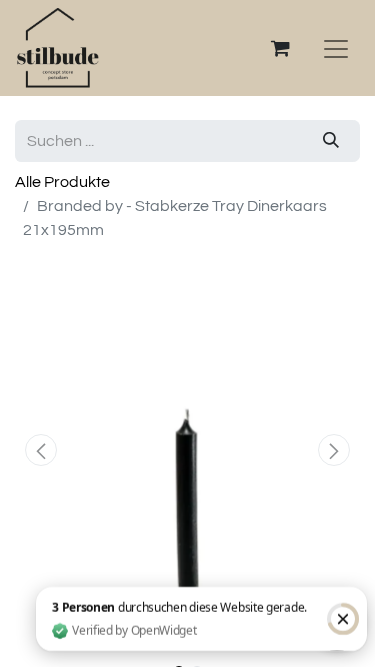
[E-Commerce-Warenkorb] (280, 48)
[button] (41, 450)
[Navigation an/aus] (336, 48)
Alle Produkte (62, 182)
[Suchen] (331, 141)
